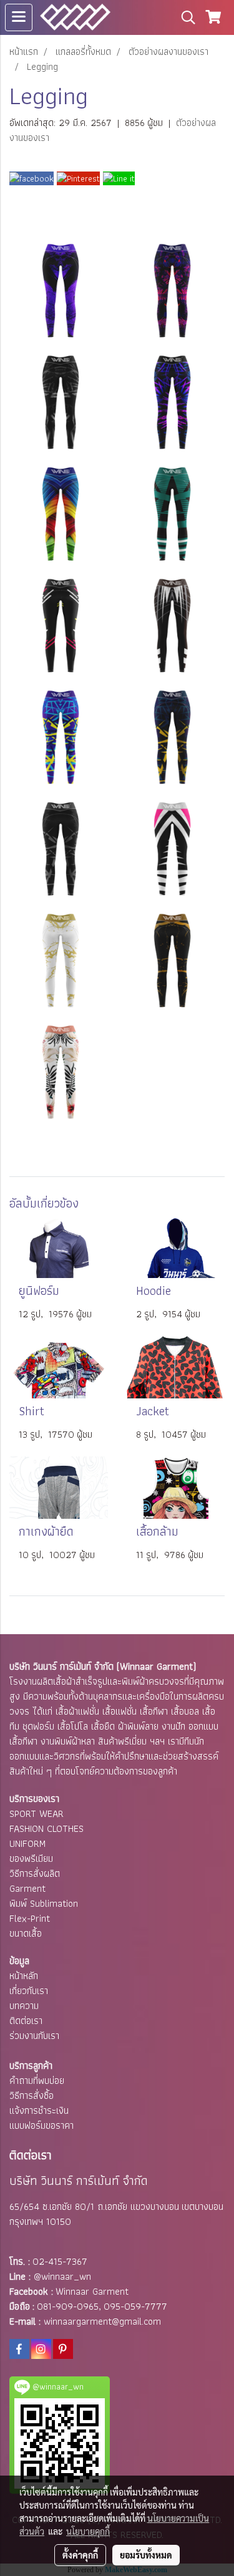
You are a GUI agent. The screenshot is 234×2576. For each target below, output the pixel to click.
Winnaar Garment (92, 2291)
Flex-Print (30, 1918)
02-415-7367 (60, 2261)
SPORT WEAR (37, 1813)
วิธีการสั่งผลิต (35, 1873)
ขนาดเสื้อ (26, 1933)
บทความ (24, 2006)
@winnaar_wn (62, 2276)
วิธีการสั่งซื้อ (32, 2095)
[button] (184, 17)
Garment (27, 1888)
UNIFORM (27, 1843)
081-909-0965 (68, 2306)
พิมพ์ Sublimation (44, 1903)
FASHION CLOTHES (46, 1828)
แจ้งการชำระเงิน (39, 2110)
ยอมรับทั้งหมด (146, 2555)
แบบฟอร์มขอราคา (41, 2125)
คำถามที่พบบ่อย (37, 2080)
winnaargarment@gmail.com (102, 2321)
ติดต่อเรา (26, 2021)
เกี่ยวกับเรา (29, 1991)
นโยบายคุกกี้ (88, 2531)
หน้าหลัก (24, 1976)
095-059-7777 (135, 2306)
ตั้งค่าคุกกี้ (80, 2555)
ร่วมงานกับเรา (34, 2036)
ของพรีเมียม (31, 1858)
